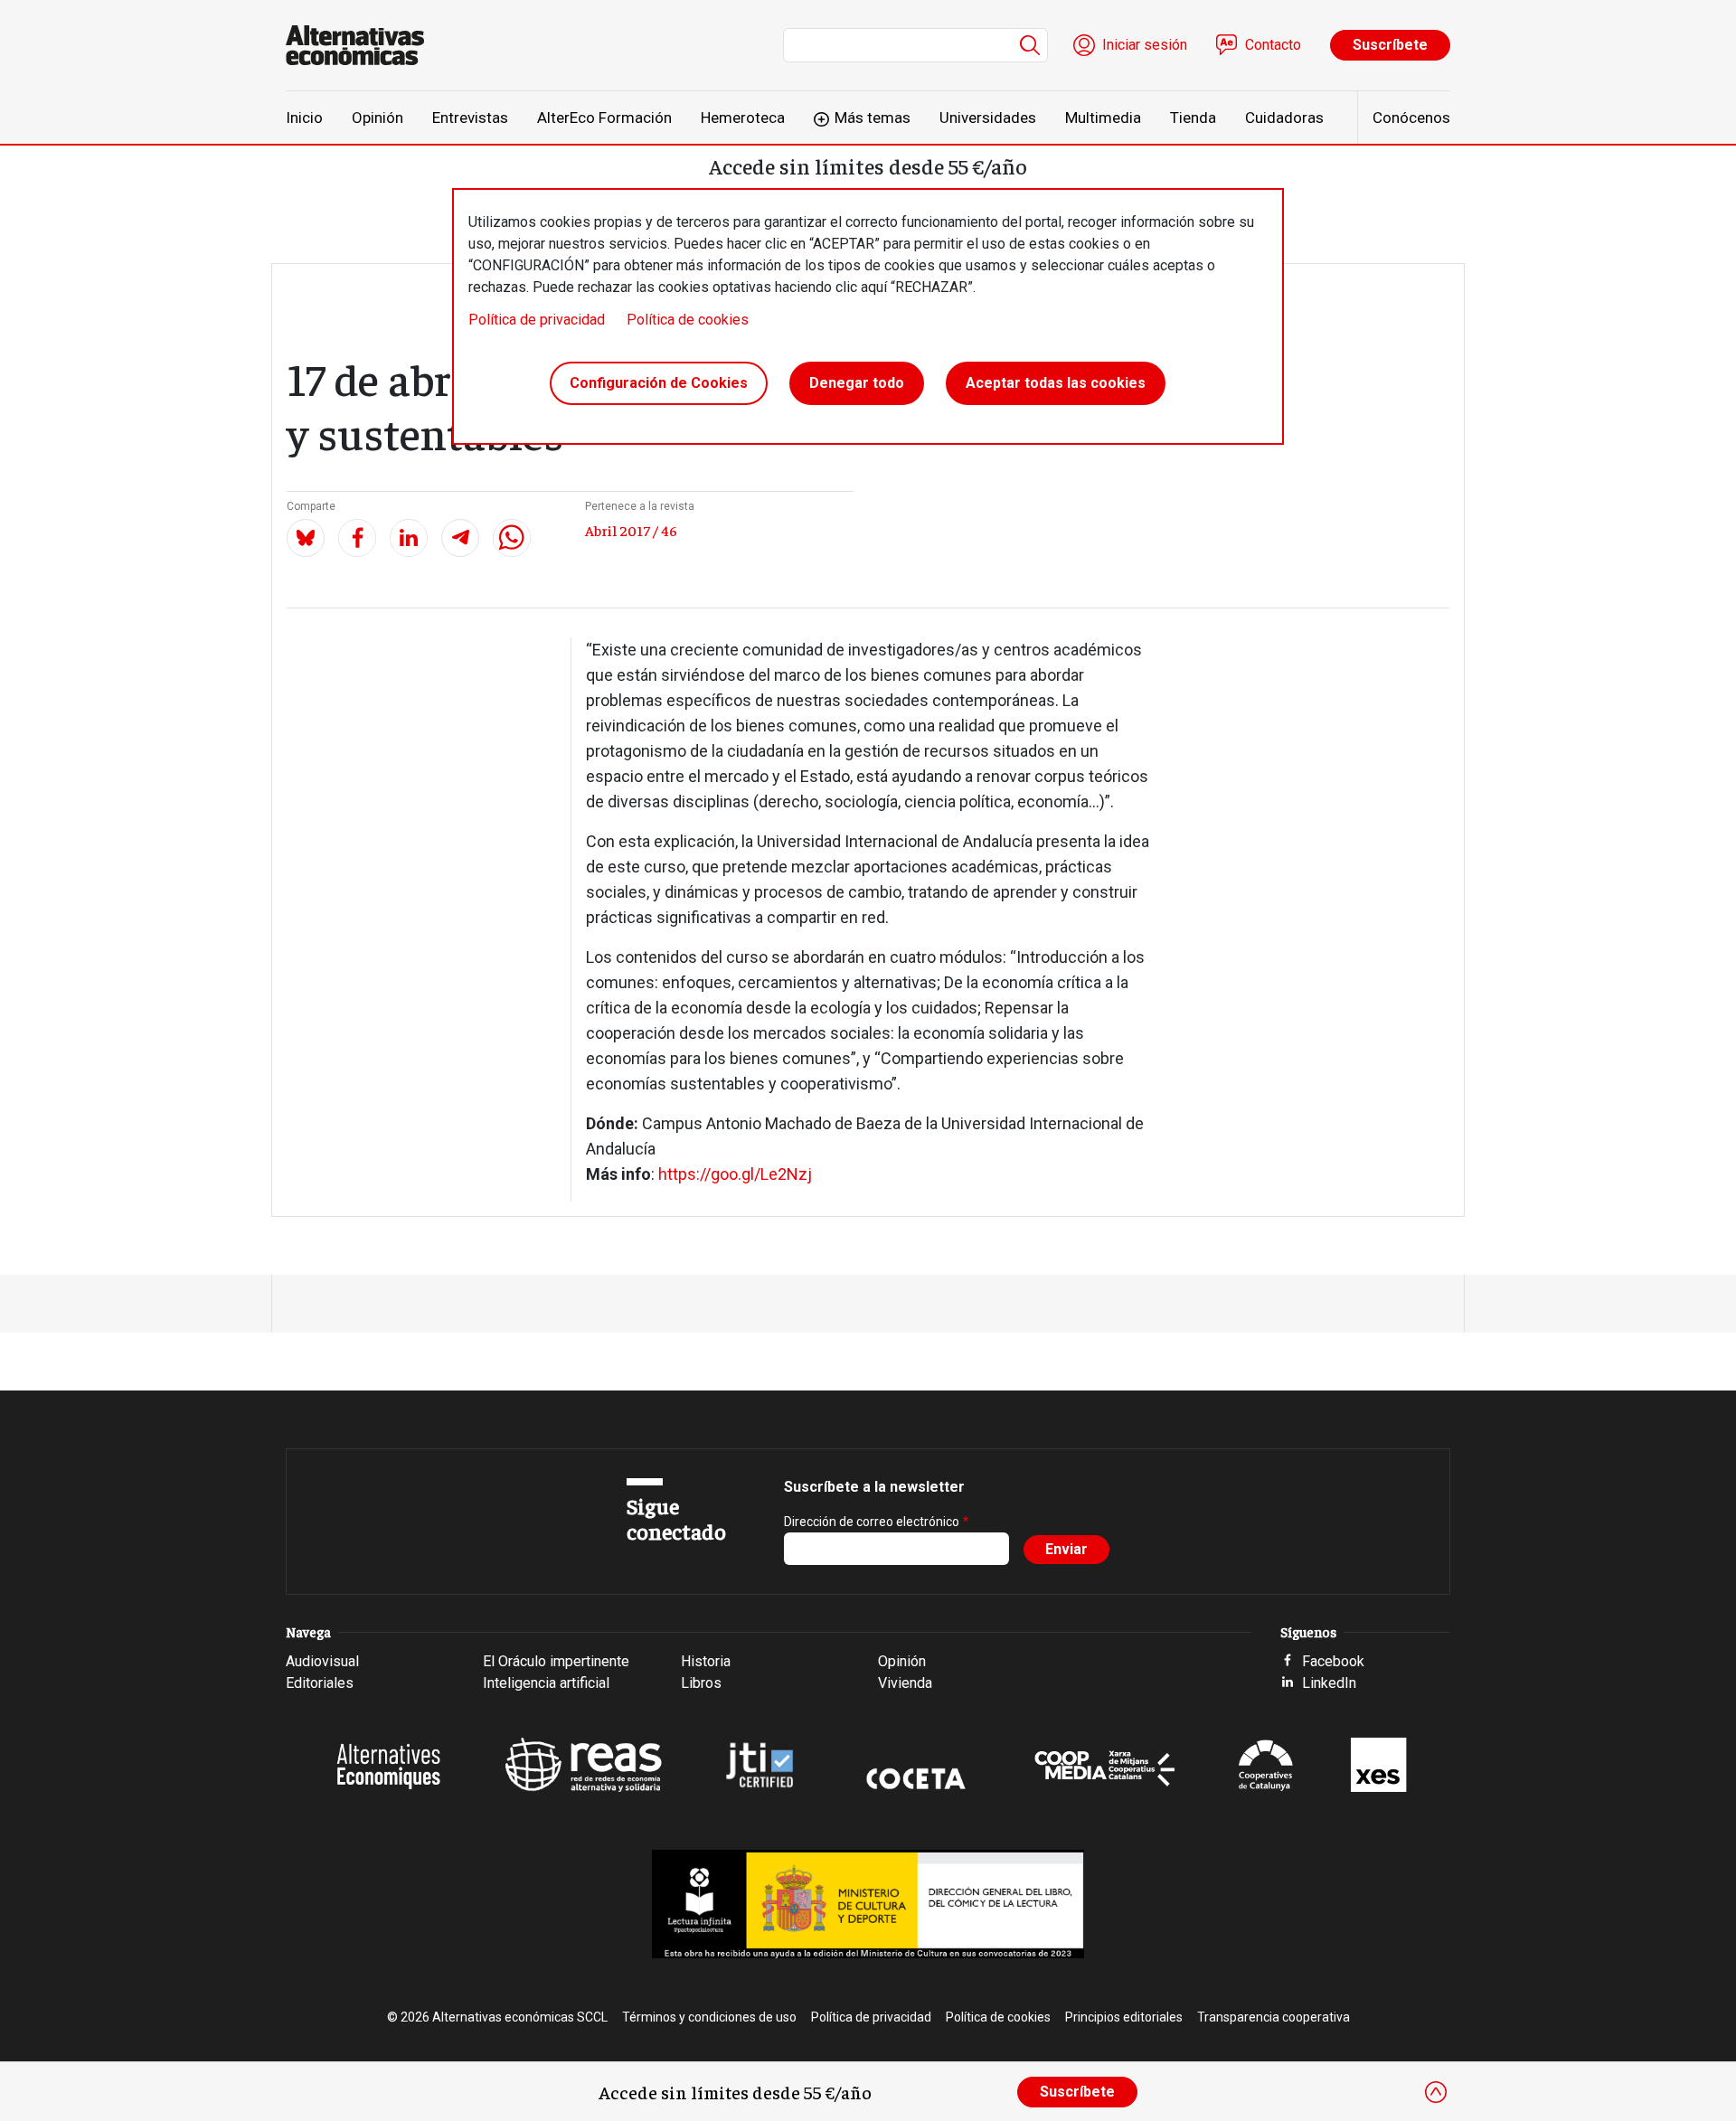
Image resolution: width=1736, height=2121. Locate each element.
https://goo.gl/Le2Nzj (735, 1174)
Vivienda (905, 1683)
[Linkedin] (409, 538)
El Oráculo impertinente (556, 1661)
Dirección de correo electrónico (872, 1522)
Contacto (1273, 45)
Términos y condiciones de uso (709, 2017)
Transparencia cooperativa (1274, 2017)
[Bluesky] (306, 538)
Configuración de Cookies (659, 383)
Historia (706, 1661)
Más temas (873, 118)
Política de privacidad (537, 320)
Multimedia (1103, 118)
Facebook (1333, 1661)
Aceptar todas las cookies (1056, 383)
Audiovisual (322, 1661)
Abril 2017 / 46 (631, 530)
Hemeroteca (743, 118)
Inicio (304, 118)
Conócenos (1411, 118)
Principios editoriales (1124, 2017)
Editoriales (320, 1683)
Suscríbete (1390, 45)
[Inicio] (362, 45)
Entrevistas (470, 118)
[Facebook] (357, 538)
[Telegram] (460, 538)
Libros (701, 1683)
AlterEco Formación (604, 118)
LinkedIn (1329, 1683)
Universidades (988, 118)
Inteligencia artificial (546, 1683)
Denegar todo (857, 383)
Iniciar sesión (1145, 45)
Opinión (377, 118)
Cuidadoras (1284, 118)
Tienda (1193, 118)
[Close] (1436, 2092)
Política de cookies (688, 320)
